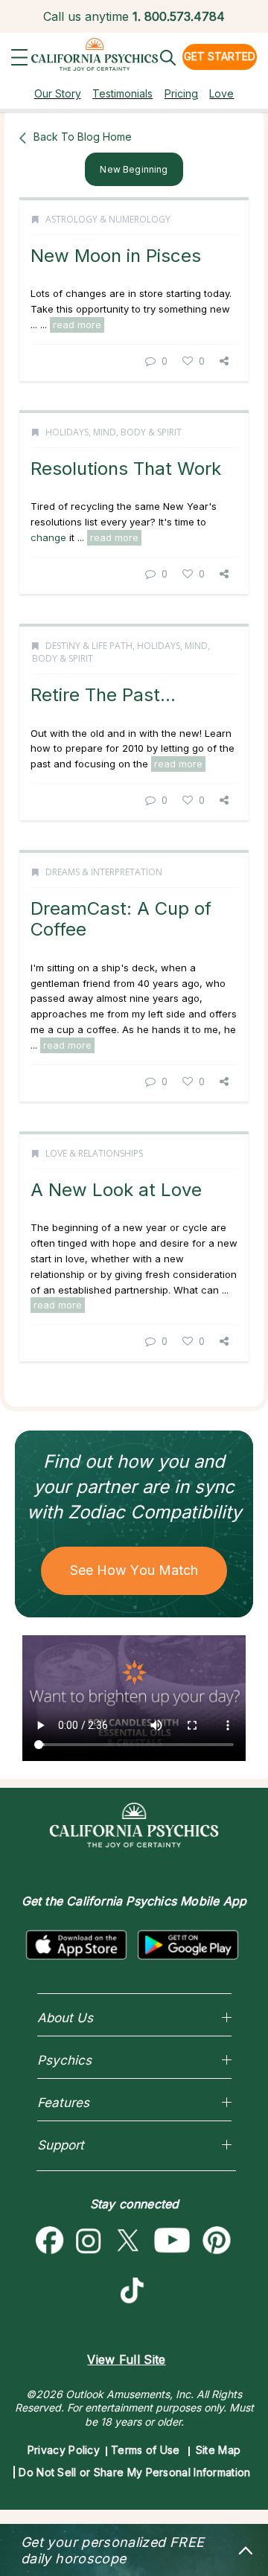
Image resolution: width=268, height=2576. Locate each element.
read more (77, 325)
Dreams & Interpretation (104, 872)
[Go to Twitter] (127, 2241)
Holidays (67, 432)
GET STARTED (220, 56)
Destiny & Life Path (89, 646)
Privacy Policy (64, 2450)
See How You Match (134, 1570)
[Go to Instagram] (89, 2241)
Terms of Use (146, 2450)
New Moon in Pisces (116, 256)
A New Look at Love (116, 1190)
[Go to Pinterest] (217, 2241)
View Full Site (126, 2359)
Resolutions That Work (126, 469)
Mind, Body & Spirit (137, 432)
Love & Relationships (94, 1153)
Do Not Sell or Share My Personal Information (134, 2472)
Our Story (58, 93)
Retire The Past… (103, 695)
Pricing (181, 93)
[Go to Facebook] (50, 2241)
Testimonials (122, 93)
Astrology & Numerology (108, 219)
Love (221, 93)
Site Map (218, 2450)
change (48, 537)
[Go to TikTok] (135, 2292)
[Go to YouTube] (172, 2241)
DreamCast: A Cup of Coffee (121, 919)
